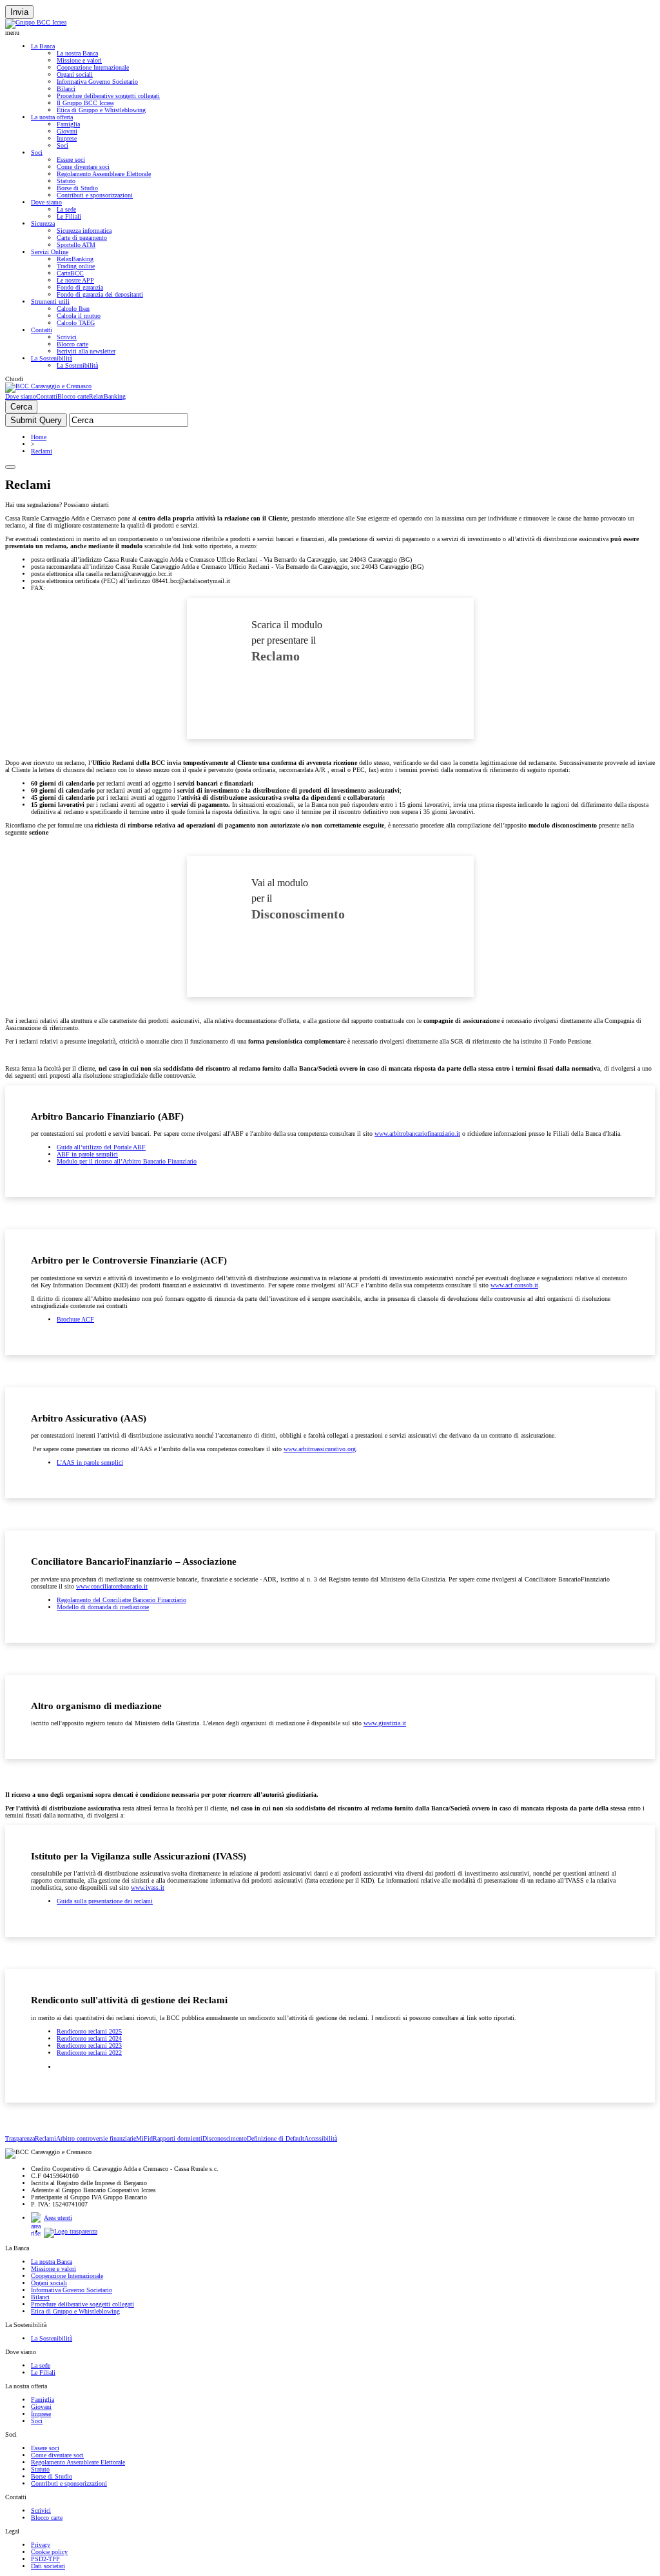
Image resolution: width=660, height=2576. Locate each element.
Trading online (76, 266)
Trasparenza (20, 2138)
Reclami (42, 451)
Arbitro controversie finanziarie (96, 2138)
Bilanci (66, 89)
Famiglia (68, 124)
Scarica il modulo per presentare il (287, 641)
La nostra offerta (52, 117)
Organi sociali (75, 74)
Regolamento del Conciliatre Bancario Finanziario (121, 1600)
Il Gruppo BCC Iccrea (85, 103)
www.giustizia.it (385, 1723)
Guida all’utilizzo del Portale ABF (101, 1147)
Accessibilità (321, 2138)
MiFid (144, 2138)
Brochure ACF (75, 1319)
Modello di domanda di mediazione (103, 1607)
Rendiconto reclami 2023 (89, 2046)
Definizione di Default (276, 2138)
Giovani (67, 131)
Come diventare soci (83, 167)
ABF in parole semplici (87, 1154)
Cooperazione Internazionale (93, 67)
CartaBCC (70, 273)
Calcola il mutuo (79, 316)
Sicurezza (43, 223)
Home (39, 437)
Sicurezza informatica (84, 231)
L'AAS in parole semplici (90, 1462)
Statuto (66, 181)
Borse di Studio (77, 188)
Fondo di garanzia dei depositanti (100, 294)
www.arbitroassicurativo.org (320, 1449)
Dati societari (48, 2566)
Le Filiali (69, 216)
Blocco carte (73, 344)
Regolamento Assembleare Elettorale (104, 174)
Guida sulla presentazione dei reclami (105, 1901)
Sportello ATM (76, 245)
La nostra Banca (77, 53)
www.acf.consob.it (514, 1285)
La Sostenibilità (52, 358)
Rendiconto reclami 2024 (89, 2038)
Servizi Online (50, 252)
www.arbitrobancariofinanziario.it (417, 1134)
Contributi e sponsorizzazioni (95, 195)
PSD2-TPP (45, 2559)
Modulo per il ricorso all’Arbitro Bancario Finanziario (127, 1161)
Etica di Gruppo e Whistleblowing (101, 110)
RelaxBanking (75, 259)
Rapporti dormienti (178, 2138)
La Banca (43, 46)
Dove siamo (46, 202)
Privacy (41, 2545)
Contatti (42, 330)
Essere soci (71, 160)
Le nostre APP (75, 280)
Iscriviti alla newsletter (86, 351)
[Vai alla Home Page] (48, 386)
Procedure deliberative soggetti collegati (108, 96)
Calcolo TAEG (76, 323)
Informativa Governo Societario (97, 82)
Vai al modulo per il (298, 899)
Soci (63, 145)
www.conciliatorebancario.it (112, 1586)
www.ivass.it (148, 1887)
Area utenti (58, 2218)
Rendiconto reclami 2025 (89, 2031)
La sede (66, 209)
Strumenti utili (50, 302)
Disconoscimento (225, 2138)
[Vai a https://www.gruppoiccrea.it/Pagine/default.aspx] (36, 22)
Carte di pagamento (82, 238)
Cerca (21, 407)
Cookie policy (49, 2552)
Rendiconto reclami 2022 (89, 2053)
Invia (19, 12)
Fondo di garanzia (80, 287)
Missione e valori (79, 60)
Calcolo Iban (73, 309)
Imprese (67, 138)
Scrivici (67, 337)
